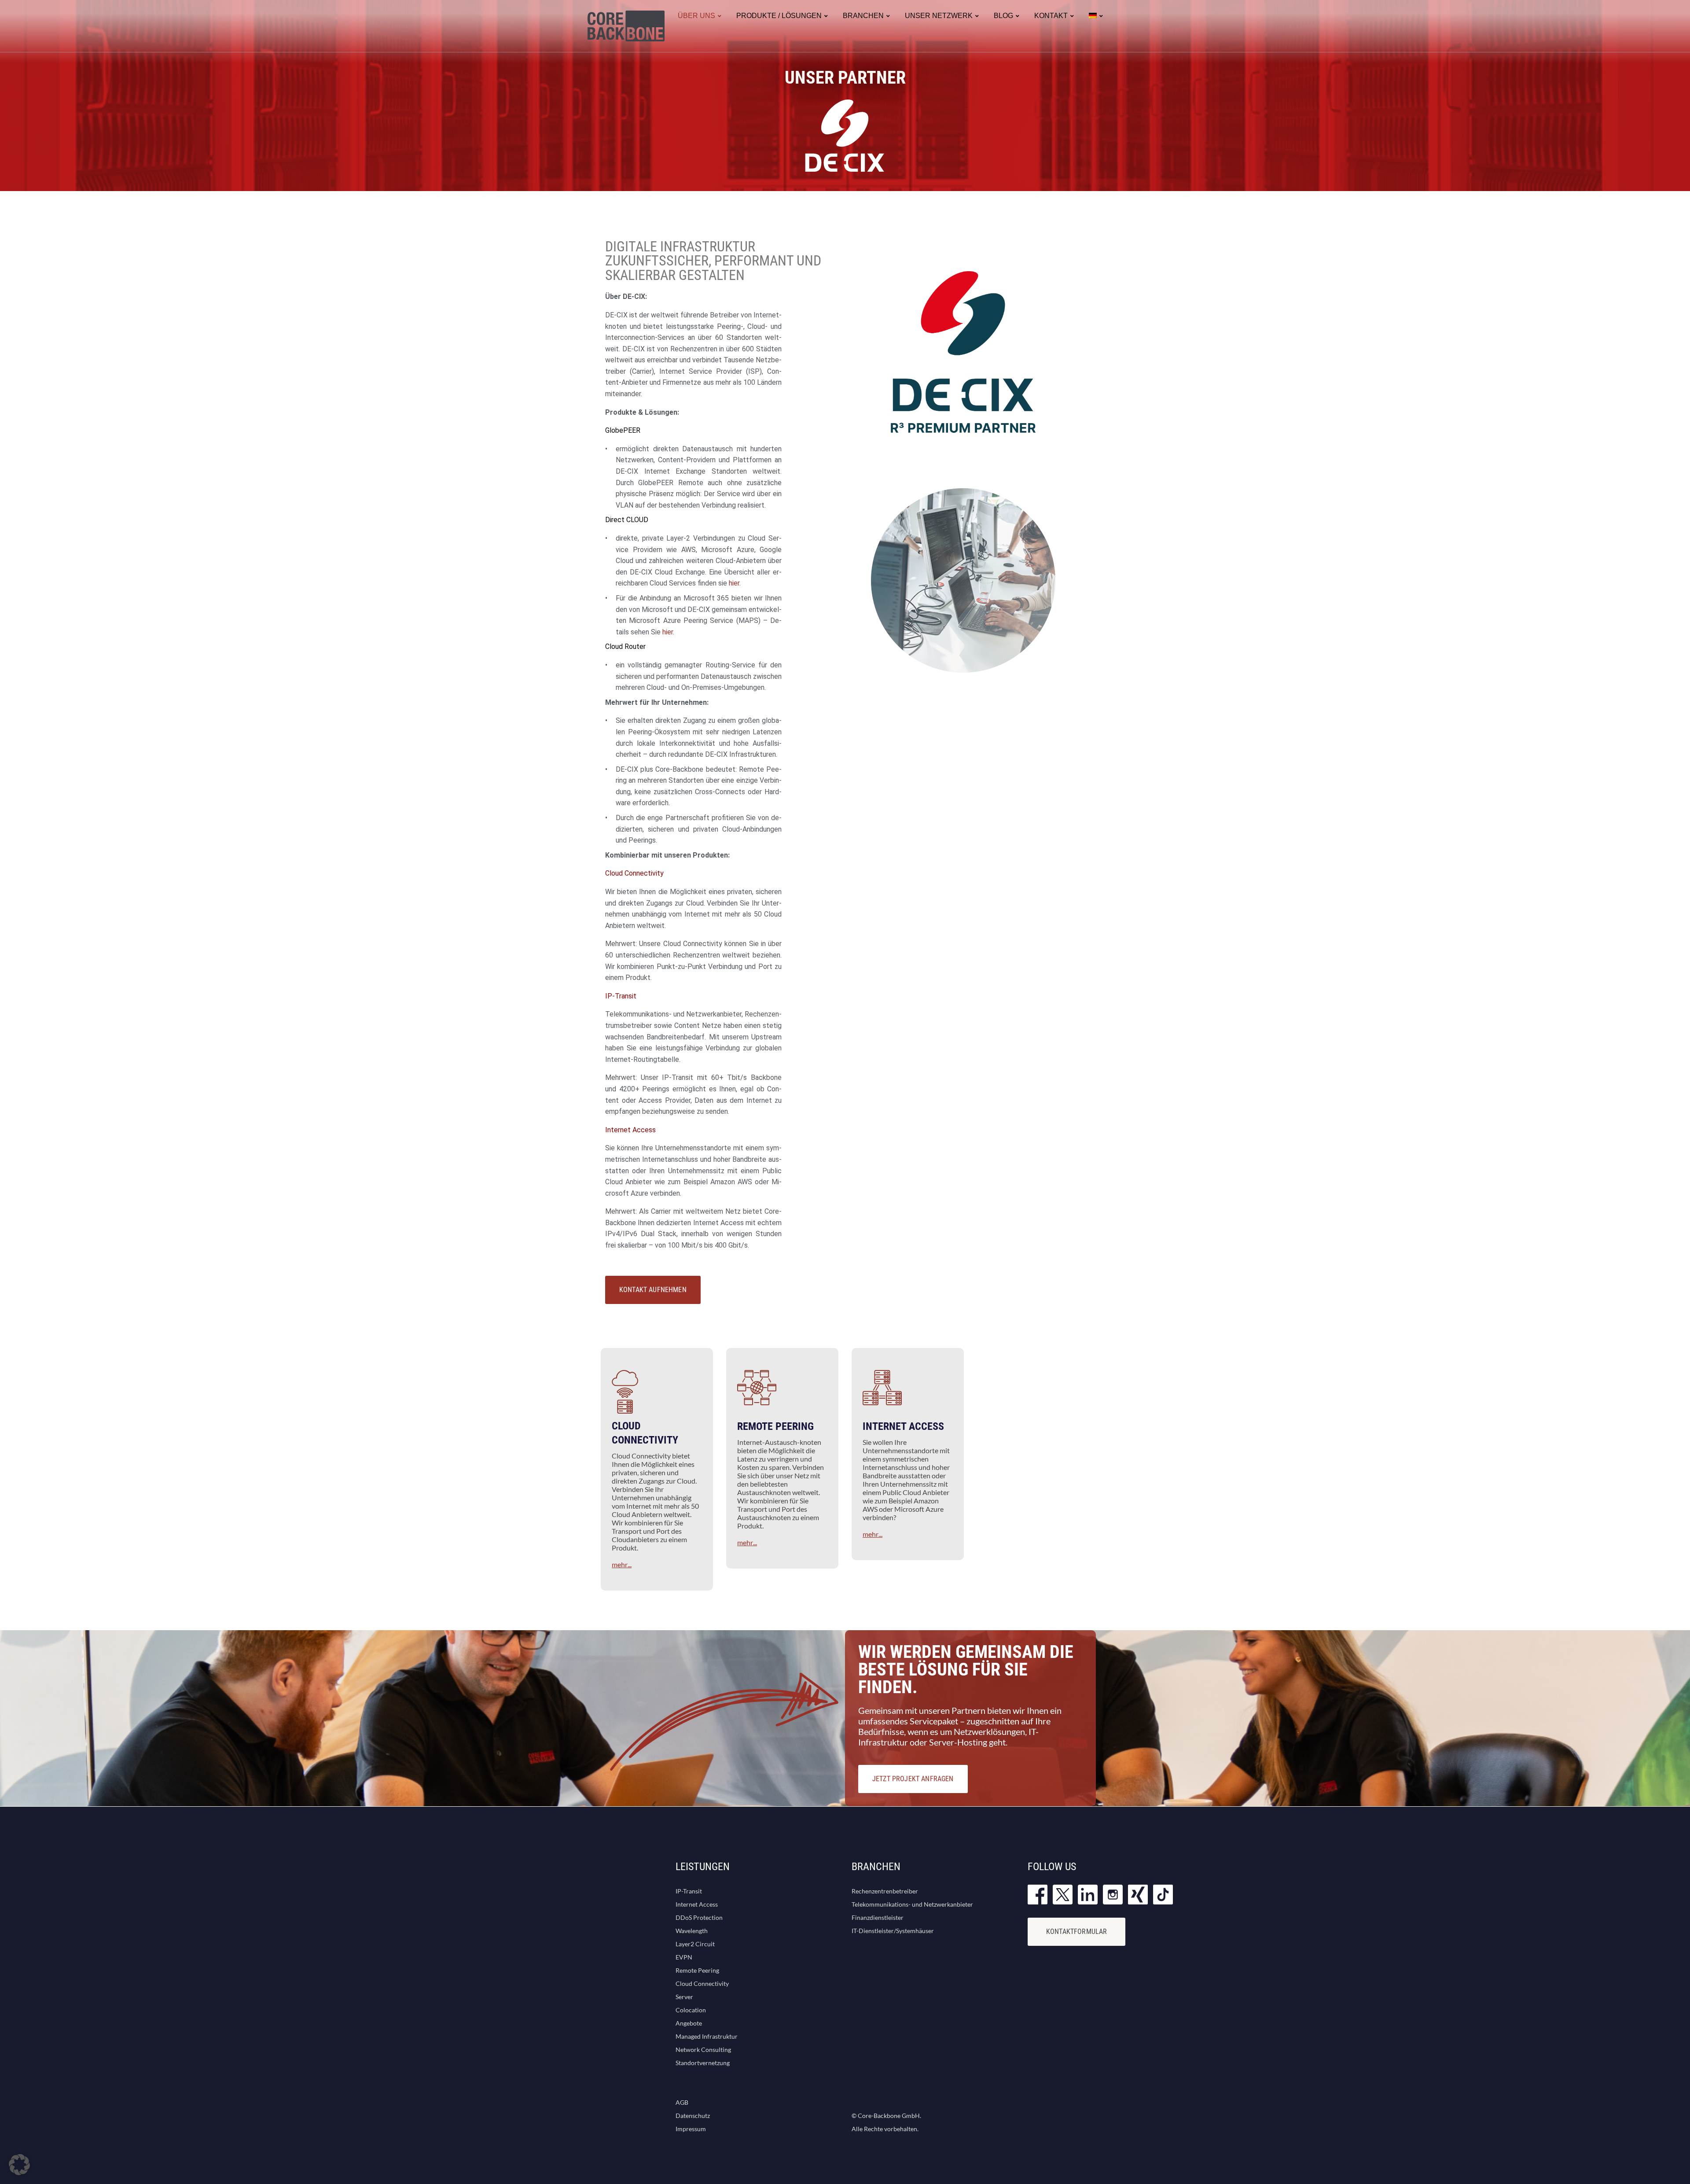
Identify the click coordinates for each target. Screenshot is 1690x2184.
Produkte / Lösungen (779, 16)
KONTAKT (1051, 16)
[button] (19, 2165)
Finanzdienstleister (878, 1917)
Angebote (689, 2023)
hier (734, 583)
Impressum (691, 2129)
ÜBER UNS (696, 16)
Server (684, 1997)
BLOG (1003, 16)
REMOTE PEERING (775, 1426)
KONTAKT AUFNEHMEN (653, 1290)
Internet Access (697, 1904)
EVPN (684, 1957)
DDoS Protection (699, 1917)
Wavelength (692, 1931)
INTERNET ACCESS (903, 1426)
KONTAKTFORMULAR (1076, 1932)
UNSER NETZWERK (939, 16)
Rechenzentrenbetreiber (885, 1891)
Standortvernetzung (703, 2063)
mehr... (622, 1564)
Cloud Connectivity (702, 1983)
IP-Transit (689, 1891)
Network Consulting (703, 2050)
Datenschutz (693, 2116)
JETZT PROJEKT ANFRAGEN (913, 1779)
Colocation (691, 2010)
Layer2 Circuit (695, 1944)
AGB (682, 2102)
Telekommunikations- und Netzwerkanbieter (912, 1904)
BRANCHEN (863, 16)
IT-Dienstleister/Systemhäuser (893, 1931)
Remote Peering (697, 1970)
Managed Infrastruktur (707, 2036)
